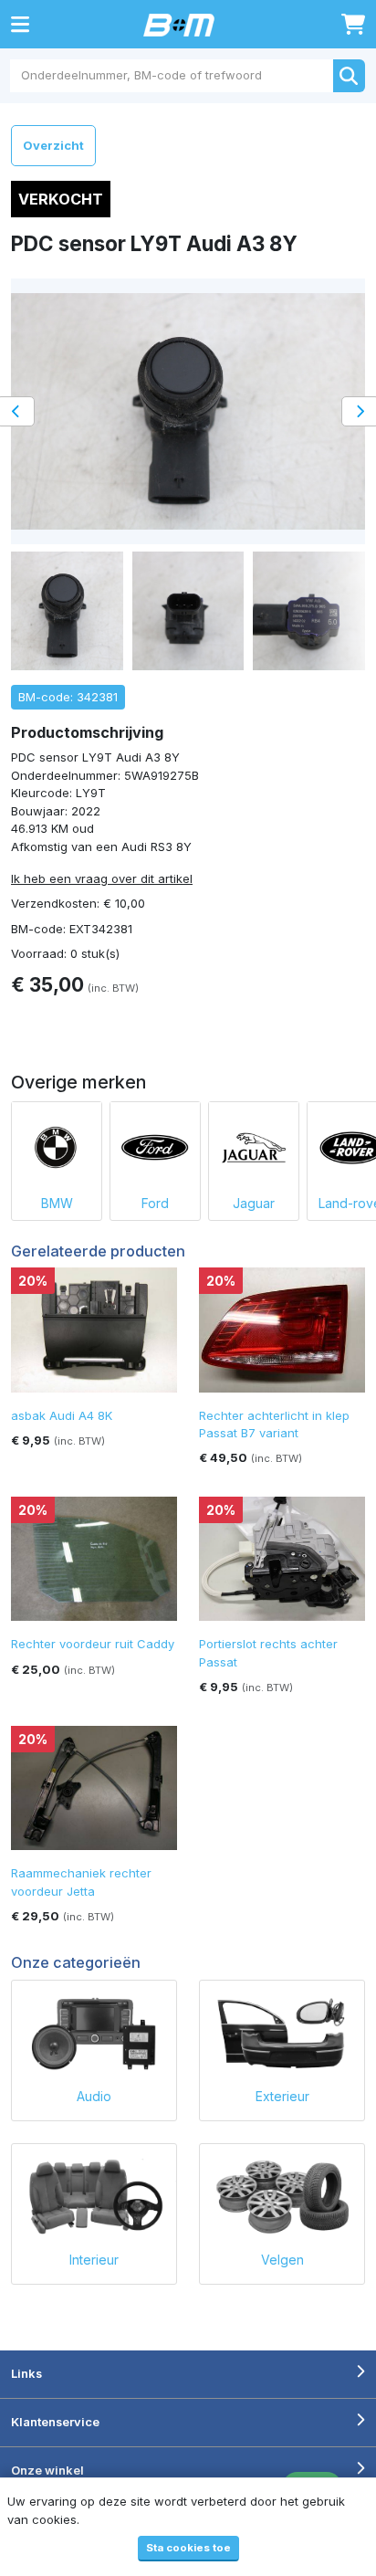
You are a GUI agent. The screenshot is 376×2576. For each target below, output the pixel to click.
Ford (155, 1203)
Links (26, 2373)
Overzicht (53, 145)
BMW (57, 1203)
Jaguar (254, 1203)
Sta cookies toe (188, 2548)
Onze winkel (47, 2470)
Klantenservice (55, 2422)
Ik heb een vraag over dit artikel (102, 878)
